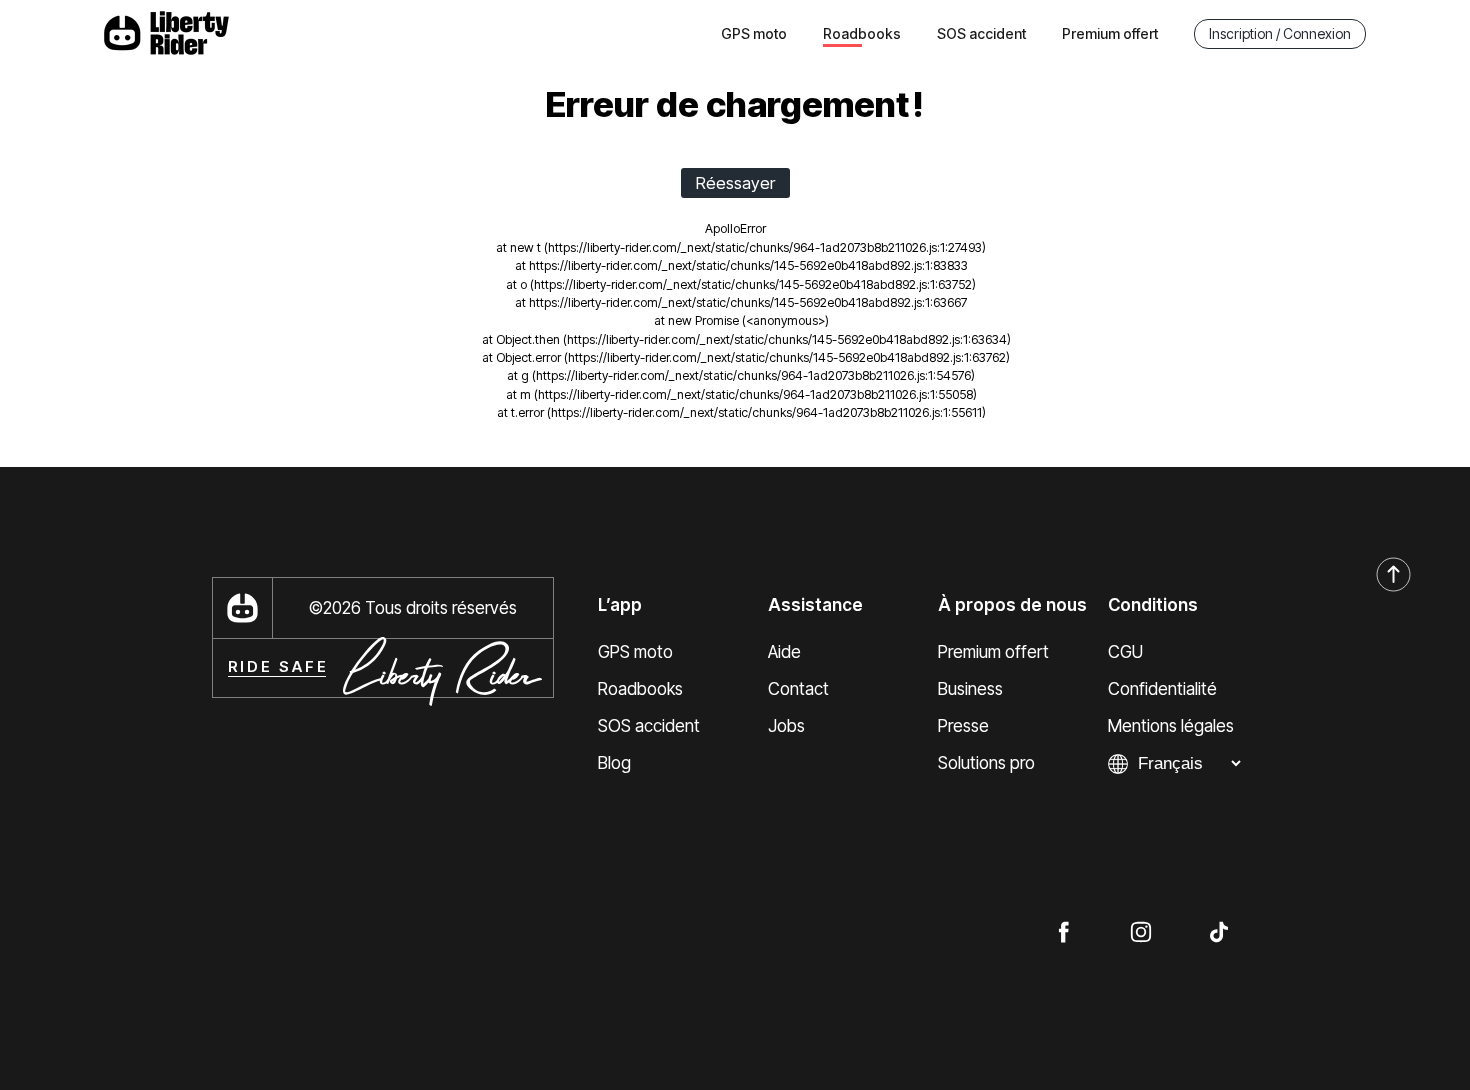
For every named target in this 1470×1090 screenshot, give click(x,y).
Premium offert (1110, 33)
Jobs (786, 726)
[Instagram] (1141, 931)
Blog (614, 763)
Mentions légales (1171, 726)
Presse (963, 726)
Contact (798, 689)
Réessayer (735, 183)
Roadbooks (640, 689)
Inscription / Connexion (1280, 33)
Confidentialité (1162, 689)
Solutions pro (986, 763)
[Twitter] (1219, 931)
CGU (1125, 652)
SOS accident (981, 33)
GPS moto (754, 33)
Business (970, 689)
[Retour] (1393, 575)
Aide (784, 652)
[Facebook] (1063, 931)
